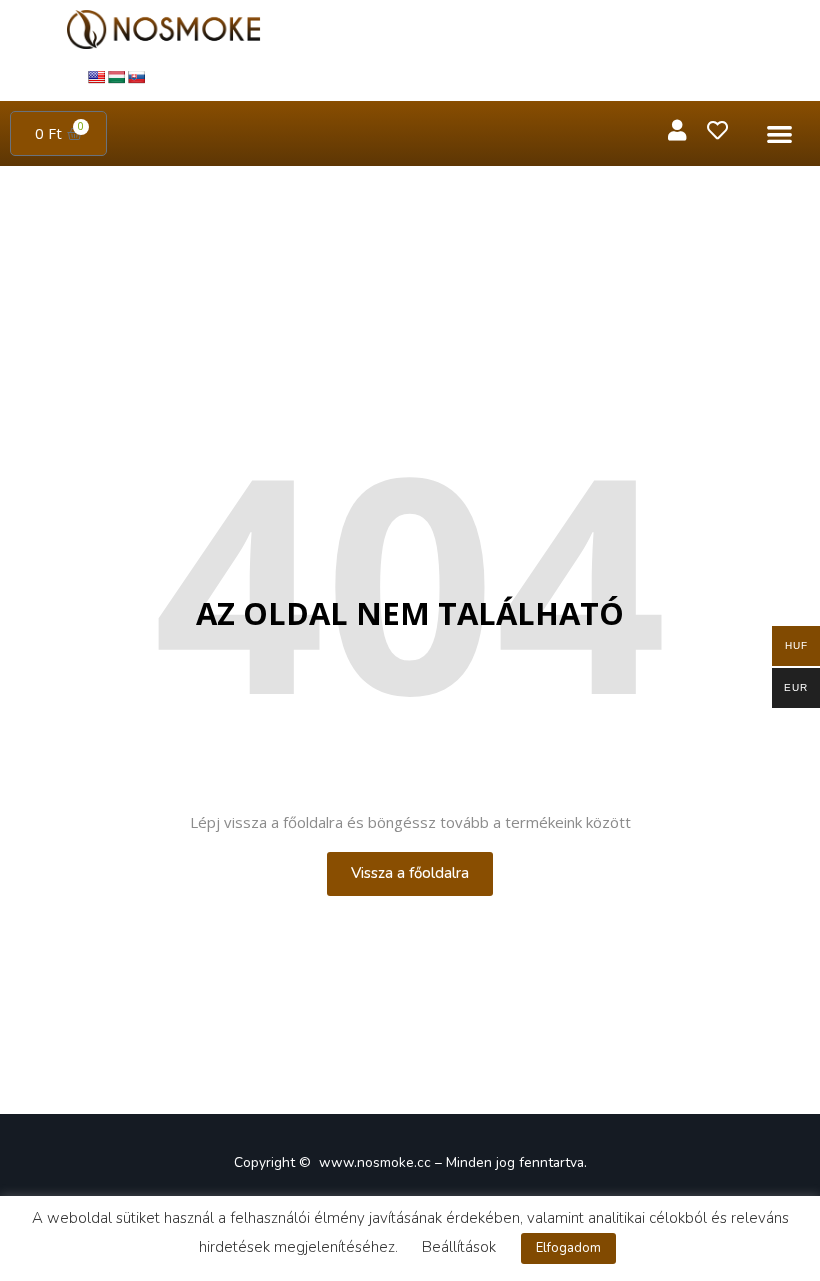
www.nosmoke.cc (375, 1162)
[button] (780, 133)
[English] (96, 77)
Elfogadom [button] (568, 1248)
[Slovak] (136, 77)
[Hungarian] (116, 77)
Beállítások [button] (459, 1247)
